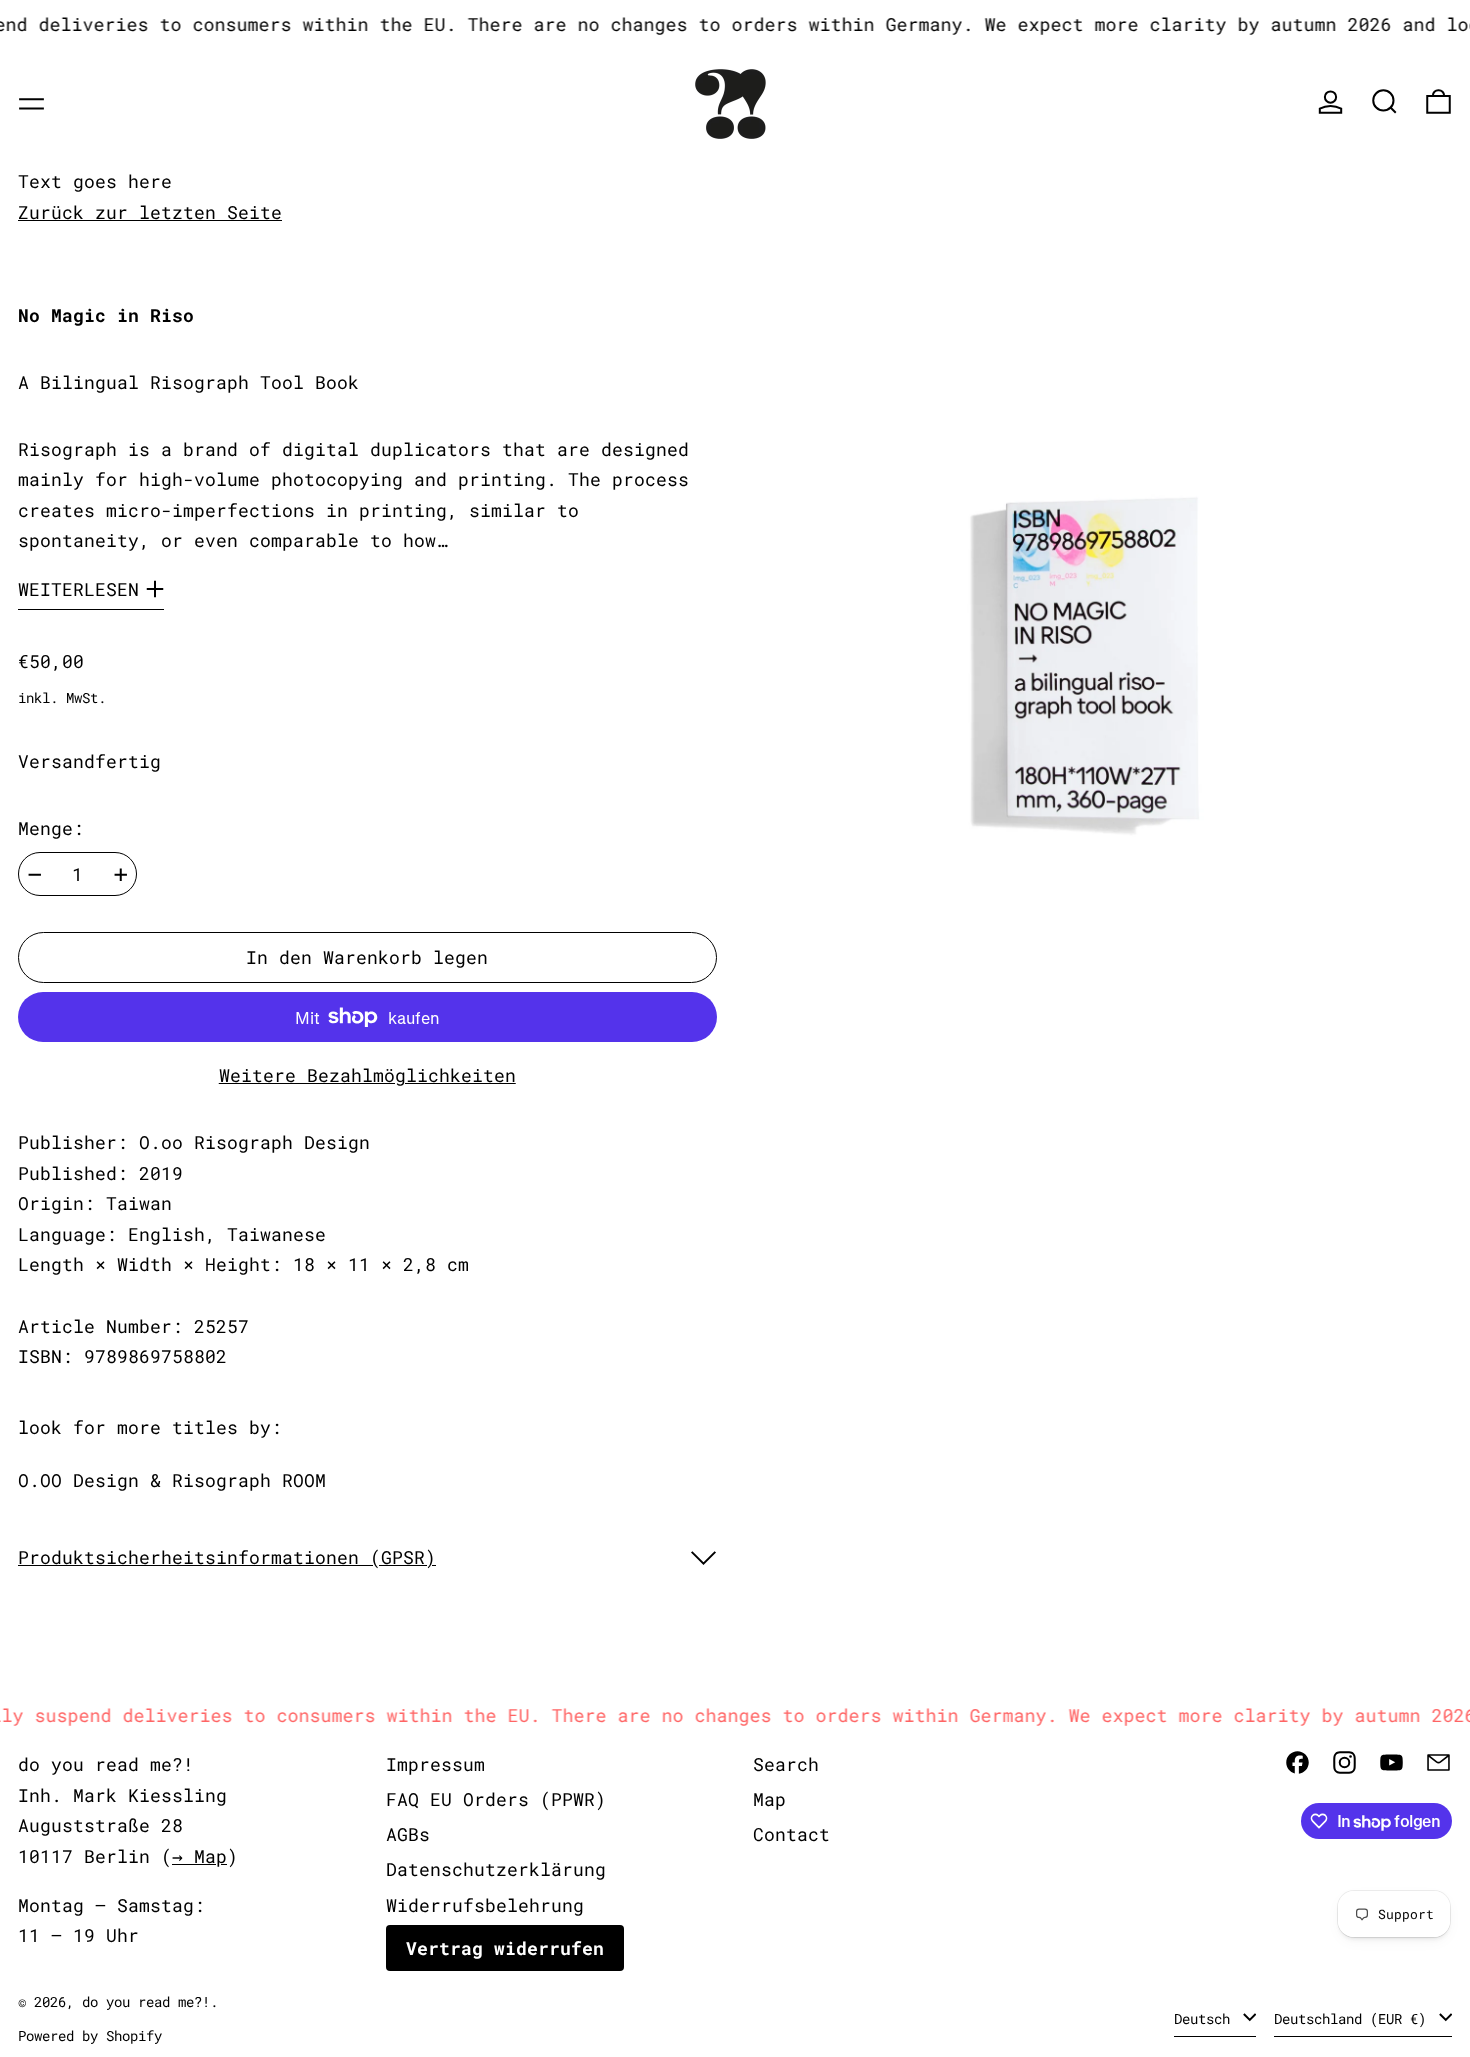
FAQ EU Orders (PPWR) (496, 1799)
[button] (1384, 101)
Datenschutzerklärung (496, 1869)
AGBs (408, 1834)
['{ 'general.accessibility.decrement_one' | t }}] (35, 875)
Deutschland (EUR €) (1354, 2018)
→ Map (199, 1856)
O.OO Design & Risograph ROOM (172, 1480)
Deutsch (1206, 2018)
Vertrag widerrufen (505, 1948)
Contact (791, 1834)
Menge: (51, 828)
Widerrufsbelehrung (485, 1905)
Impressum (435, 1764)
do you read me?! (146, 2001)
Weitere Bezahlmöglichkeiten (367, 1075)
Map (769, 1799)
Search (786, 1764)
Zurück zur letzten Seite (150, 212)
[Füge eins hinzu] (121, 875)
